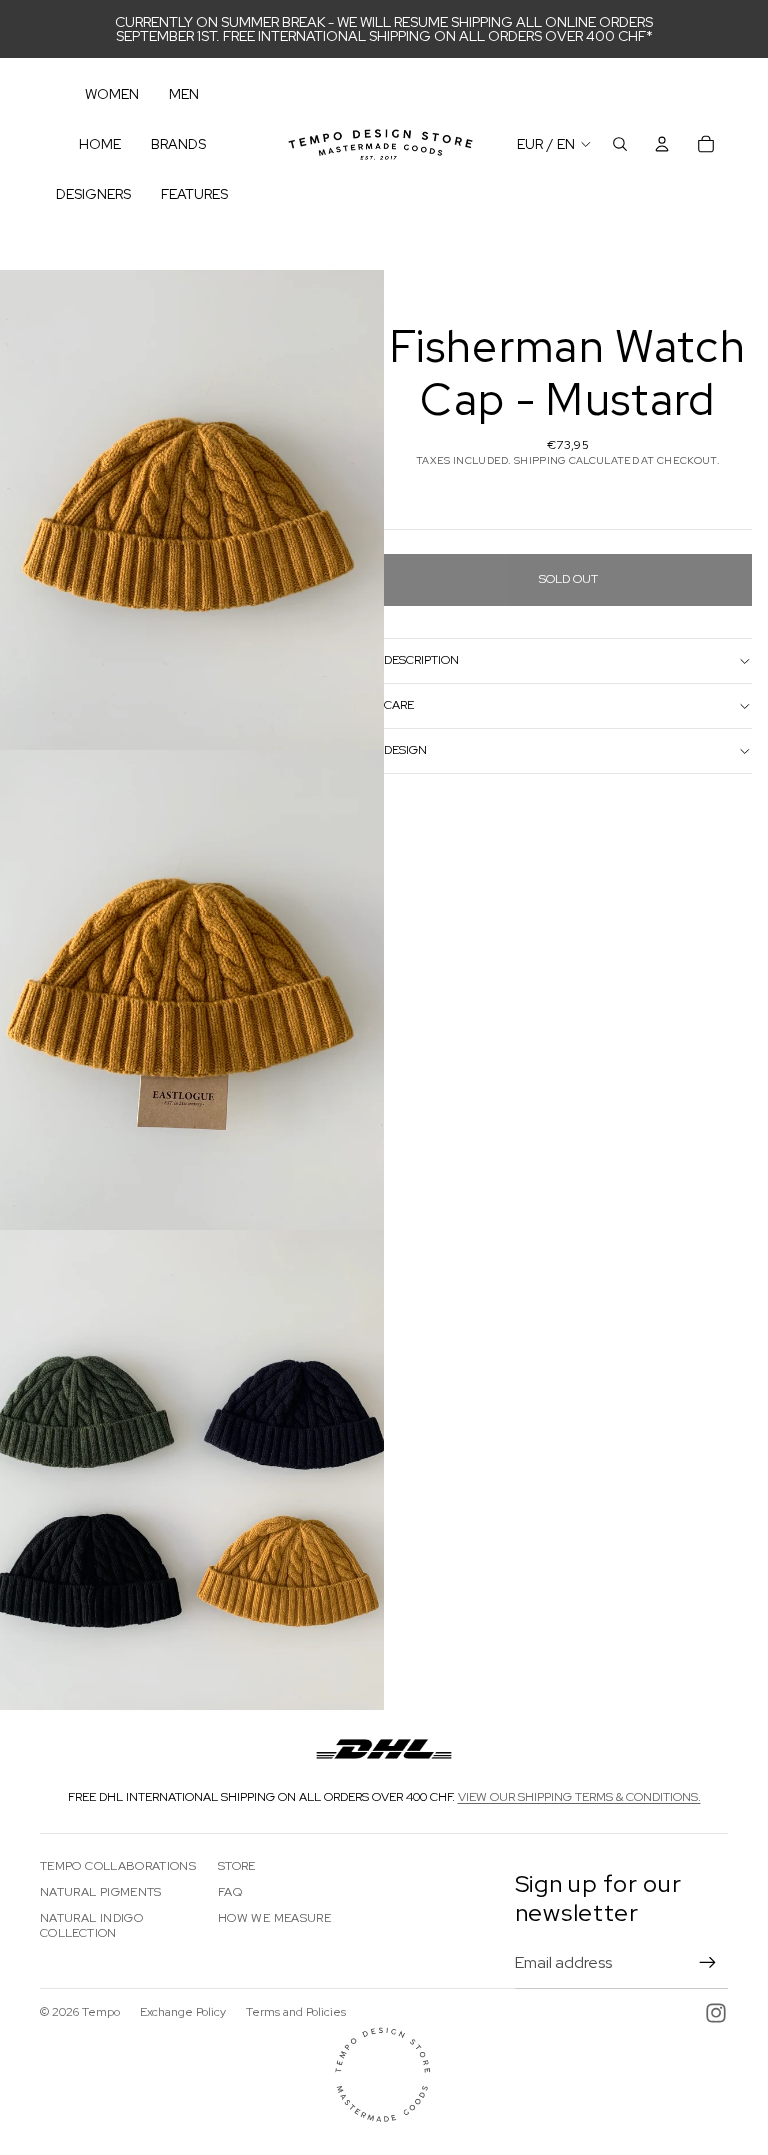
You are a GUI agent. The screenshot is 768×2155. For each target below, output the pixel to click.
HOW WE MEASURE (274, 1918)
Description (421, 660)
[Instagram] (716, 2013)
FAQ (230, 1892)
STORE (237, 1866)
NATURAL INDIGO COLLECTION (91, 1925)
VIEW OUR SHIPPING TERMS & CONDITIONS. (579, 1797)
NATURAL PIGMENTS (101, 1892)
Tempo (101, 2012)
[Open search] (620, 144)
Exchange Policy (183, 2012)
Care (399, 705)
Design (405, 750)
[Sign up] (708, 1963)
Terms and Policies (296, 2012)
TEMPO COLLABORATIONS (118, 1866)
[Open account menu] (662, 144)
